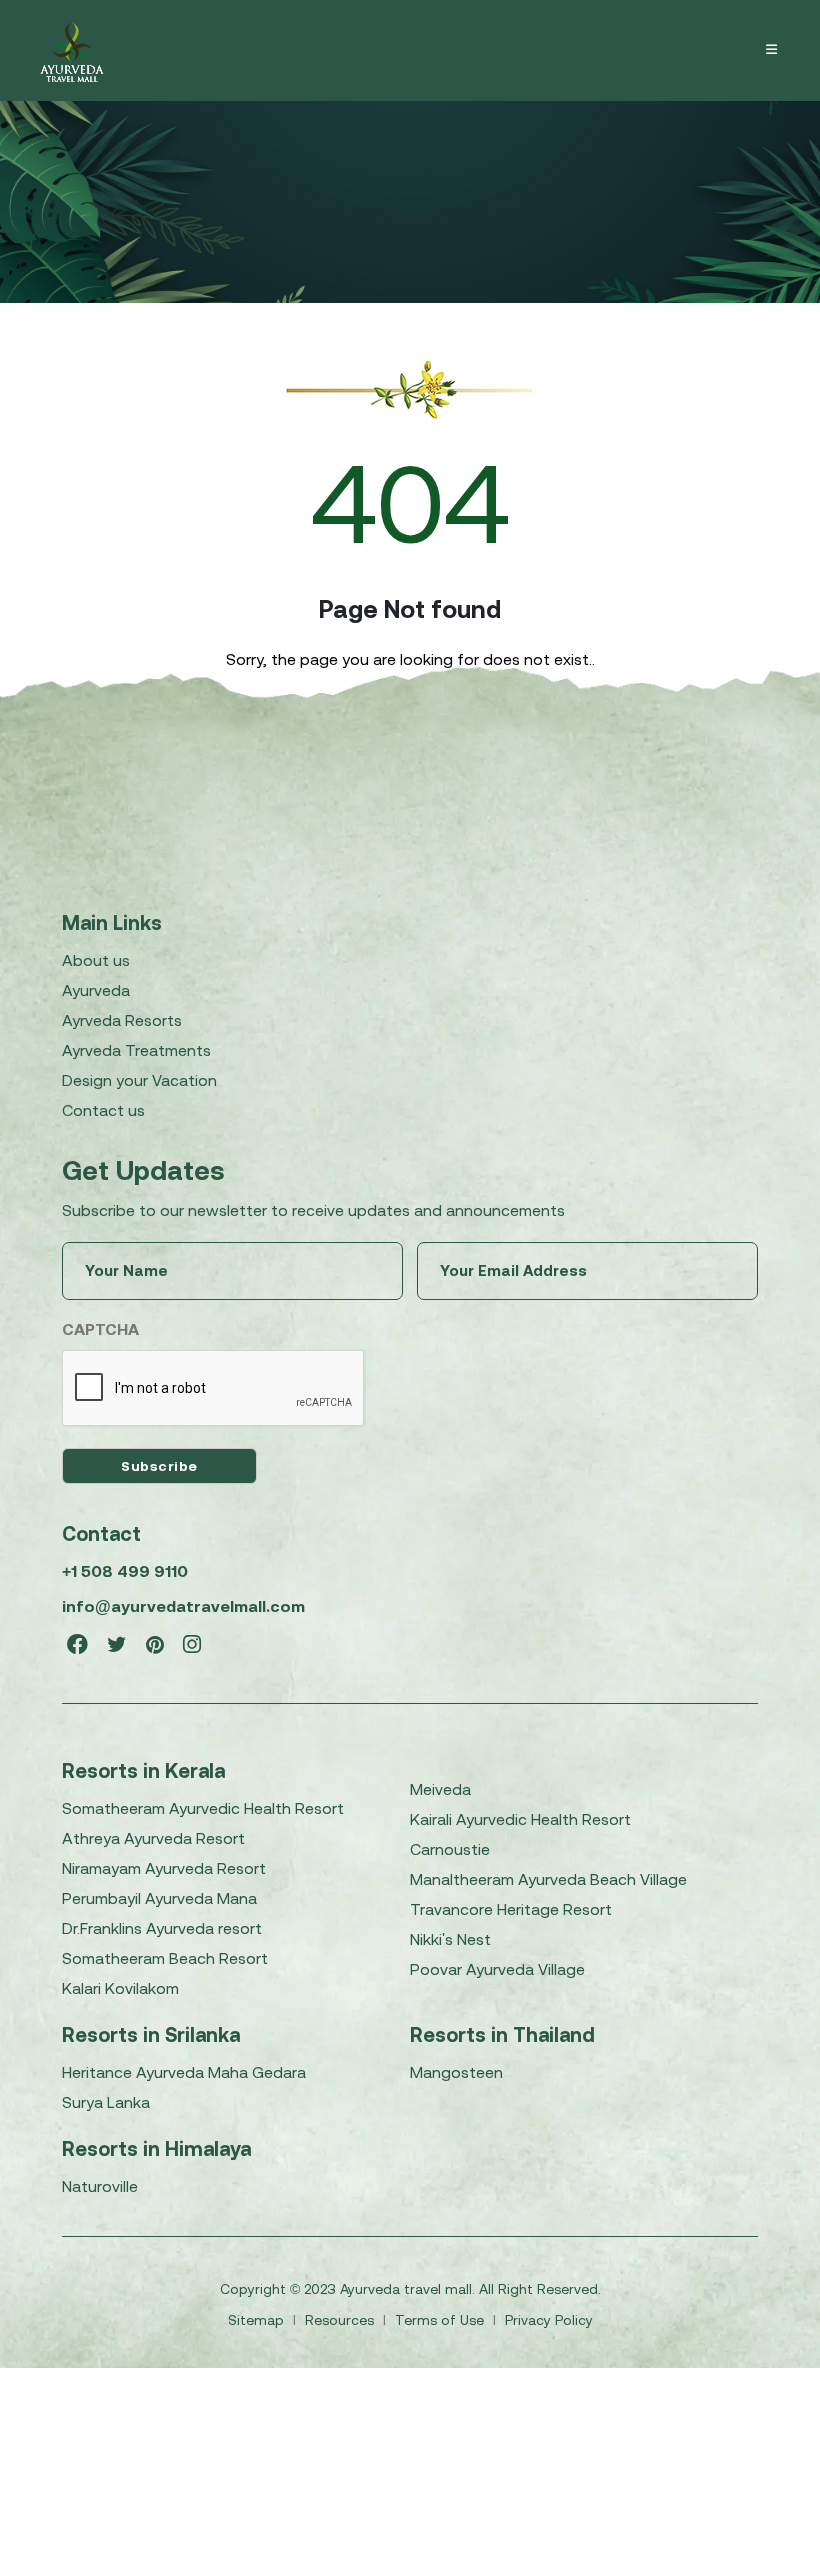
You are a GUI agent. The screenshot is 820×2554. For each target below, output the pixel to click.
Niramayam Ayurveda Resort (164, 1868)
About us (96, 960)
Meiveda (440, 1789)
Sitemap (258, 2320)
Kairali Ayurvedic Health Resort (520, 1819)
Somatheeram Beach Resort (165, 1958)
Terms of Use (441, 2320)
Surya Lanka (106, 2102)
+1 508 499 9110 (125, 1571)
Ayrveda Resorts (122, 1020)
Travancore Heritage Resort (511, 1909)
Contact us (103, 1110)
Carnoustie (450, 1849)
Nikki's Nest (450, 1939)
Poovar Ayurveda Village (497, 1969)
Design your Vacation (139, 1080)
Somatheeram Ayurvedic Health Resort (203, 1808)
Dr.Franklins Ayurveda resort (162, 1928)
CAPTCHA (100, 1329)
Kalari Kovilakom (120, 1988)
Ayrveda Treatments (136, 1050)
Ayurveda (96, 990)
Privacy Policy (549, 2320)
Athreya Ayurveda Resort (153, 1838)
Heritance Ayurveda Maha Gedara (184, 2072)
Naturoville (100, 2186)
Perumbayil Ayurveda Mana (159, 1898)
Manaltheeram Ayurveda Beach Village (548, 1879)
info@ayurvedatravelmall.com (183, 1606)
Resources (341, 2320)
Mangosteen (456, 2072)
